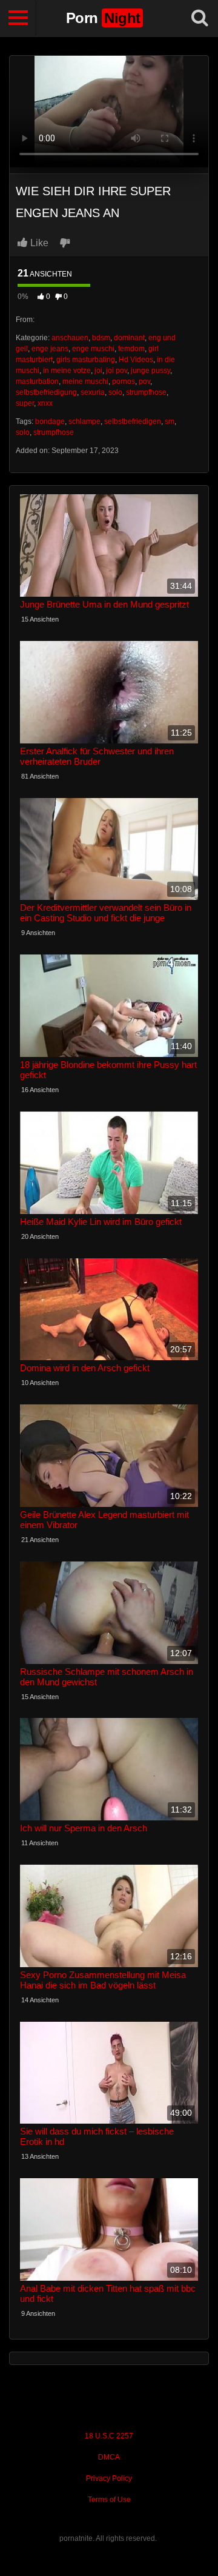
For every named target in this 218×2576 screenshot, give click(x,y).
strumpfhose (146, 392)
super (25, 403)
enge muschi (93, 349)
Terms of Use (109, 2500)
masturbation (37, 381)
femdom (131, 349)
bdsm (101, 338)
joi (98, 371)
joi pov (117, 371)
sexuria (93, 392)
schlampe (84, 421)
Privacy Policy (109, 2478)
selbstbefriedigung (46, 392)
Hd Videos (136, 360)
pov (144, 381)
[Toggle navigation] (18, 18)
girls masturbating (86, 360)
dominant (129, 338)
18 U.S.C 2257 (109, 2436)
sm (170, 421)
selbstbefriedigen (133, 421)
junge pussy (150, 371)
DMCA (109, 2457)
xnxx (45, 403)
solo (115, 392)
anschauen (70, 338)
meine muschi (85, 381)
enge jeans (50, 349)
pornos (124, 381)
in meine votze (67, 371)
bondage (50, 421)
